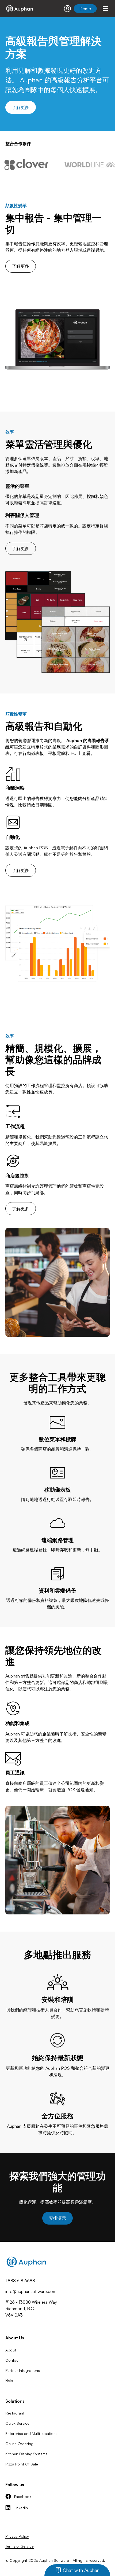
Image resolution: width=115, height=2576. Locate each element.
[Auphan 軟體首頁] (19, 9)
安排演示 (57, 2218)
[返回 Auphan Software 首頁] (26, 2268)
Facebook (23, 2496)
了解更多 (21, 107)
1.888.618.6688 (20, 2281)
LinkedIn (21, 2508)
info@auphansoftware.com (31, 2291)
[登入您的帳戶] (67, 9)
